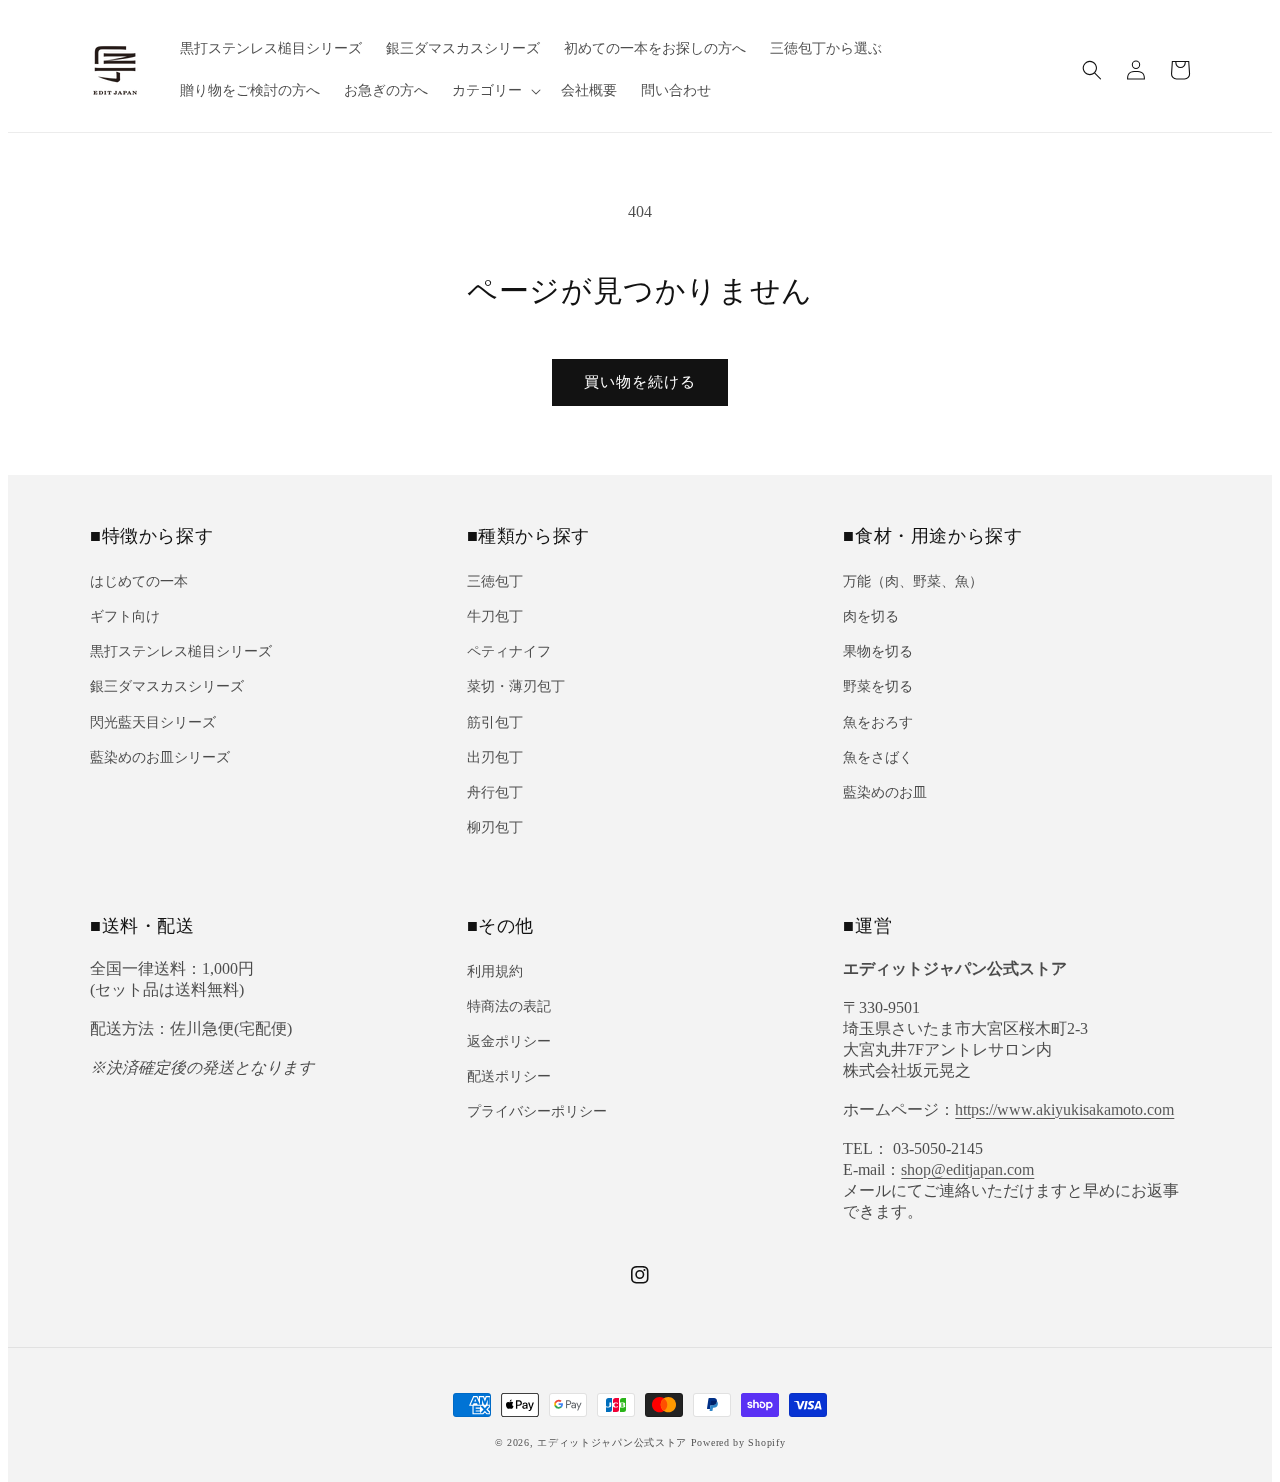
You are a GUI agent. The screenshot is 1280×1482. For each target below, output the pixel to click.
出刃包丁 (495, 757)
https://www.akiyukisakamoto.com (1064, 1109)
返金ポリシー (509, 1041)
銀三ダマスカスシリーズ (167, 686)
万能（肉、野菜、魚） (913, 581)
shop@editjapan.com (967, 1169)
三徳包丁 (495, 581)
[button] (1092, 70)
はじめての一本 (139, 581)
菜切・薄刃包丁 (516, 686)
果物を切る (878, 651)
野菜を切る (878, 686)
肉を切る (871, 616)
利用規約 (495, 971)
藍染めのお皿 (885, 792)
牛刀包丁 (495, 616)
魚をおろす (878, 722)
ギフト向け (125, 616)
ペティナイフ (509, 651)
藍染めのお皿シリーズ (160, 757)
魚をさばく (878, 757)
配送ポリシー (509, 1076)
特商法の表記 (509, 1006)
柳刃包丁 (495, 827)
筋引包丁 (495, 722)
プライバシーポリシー (537, 1111)
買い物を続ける (640, 382)
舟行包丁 (495, 792)
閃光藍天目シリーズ (153, 722)
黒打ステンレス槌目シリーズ (181, 651)
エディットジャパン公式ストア (612, 1442)
